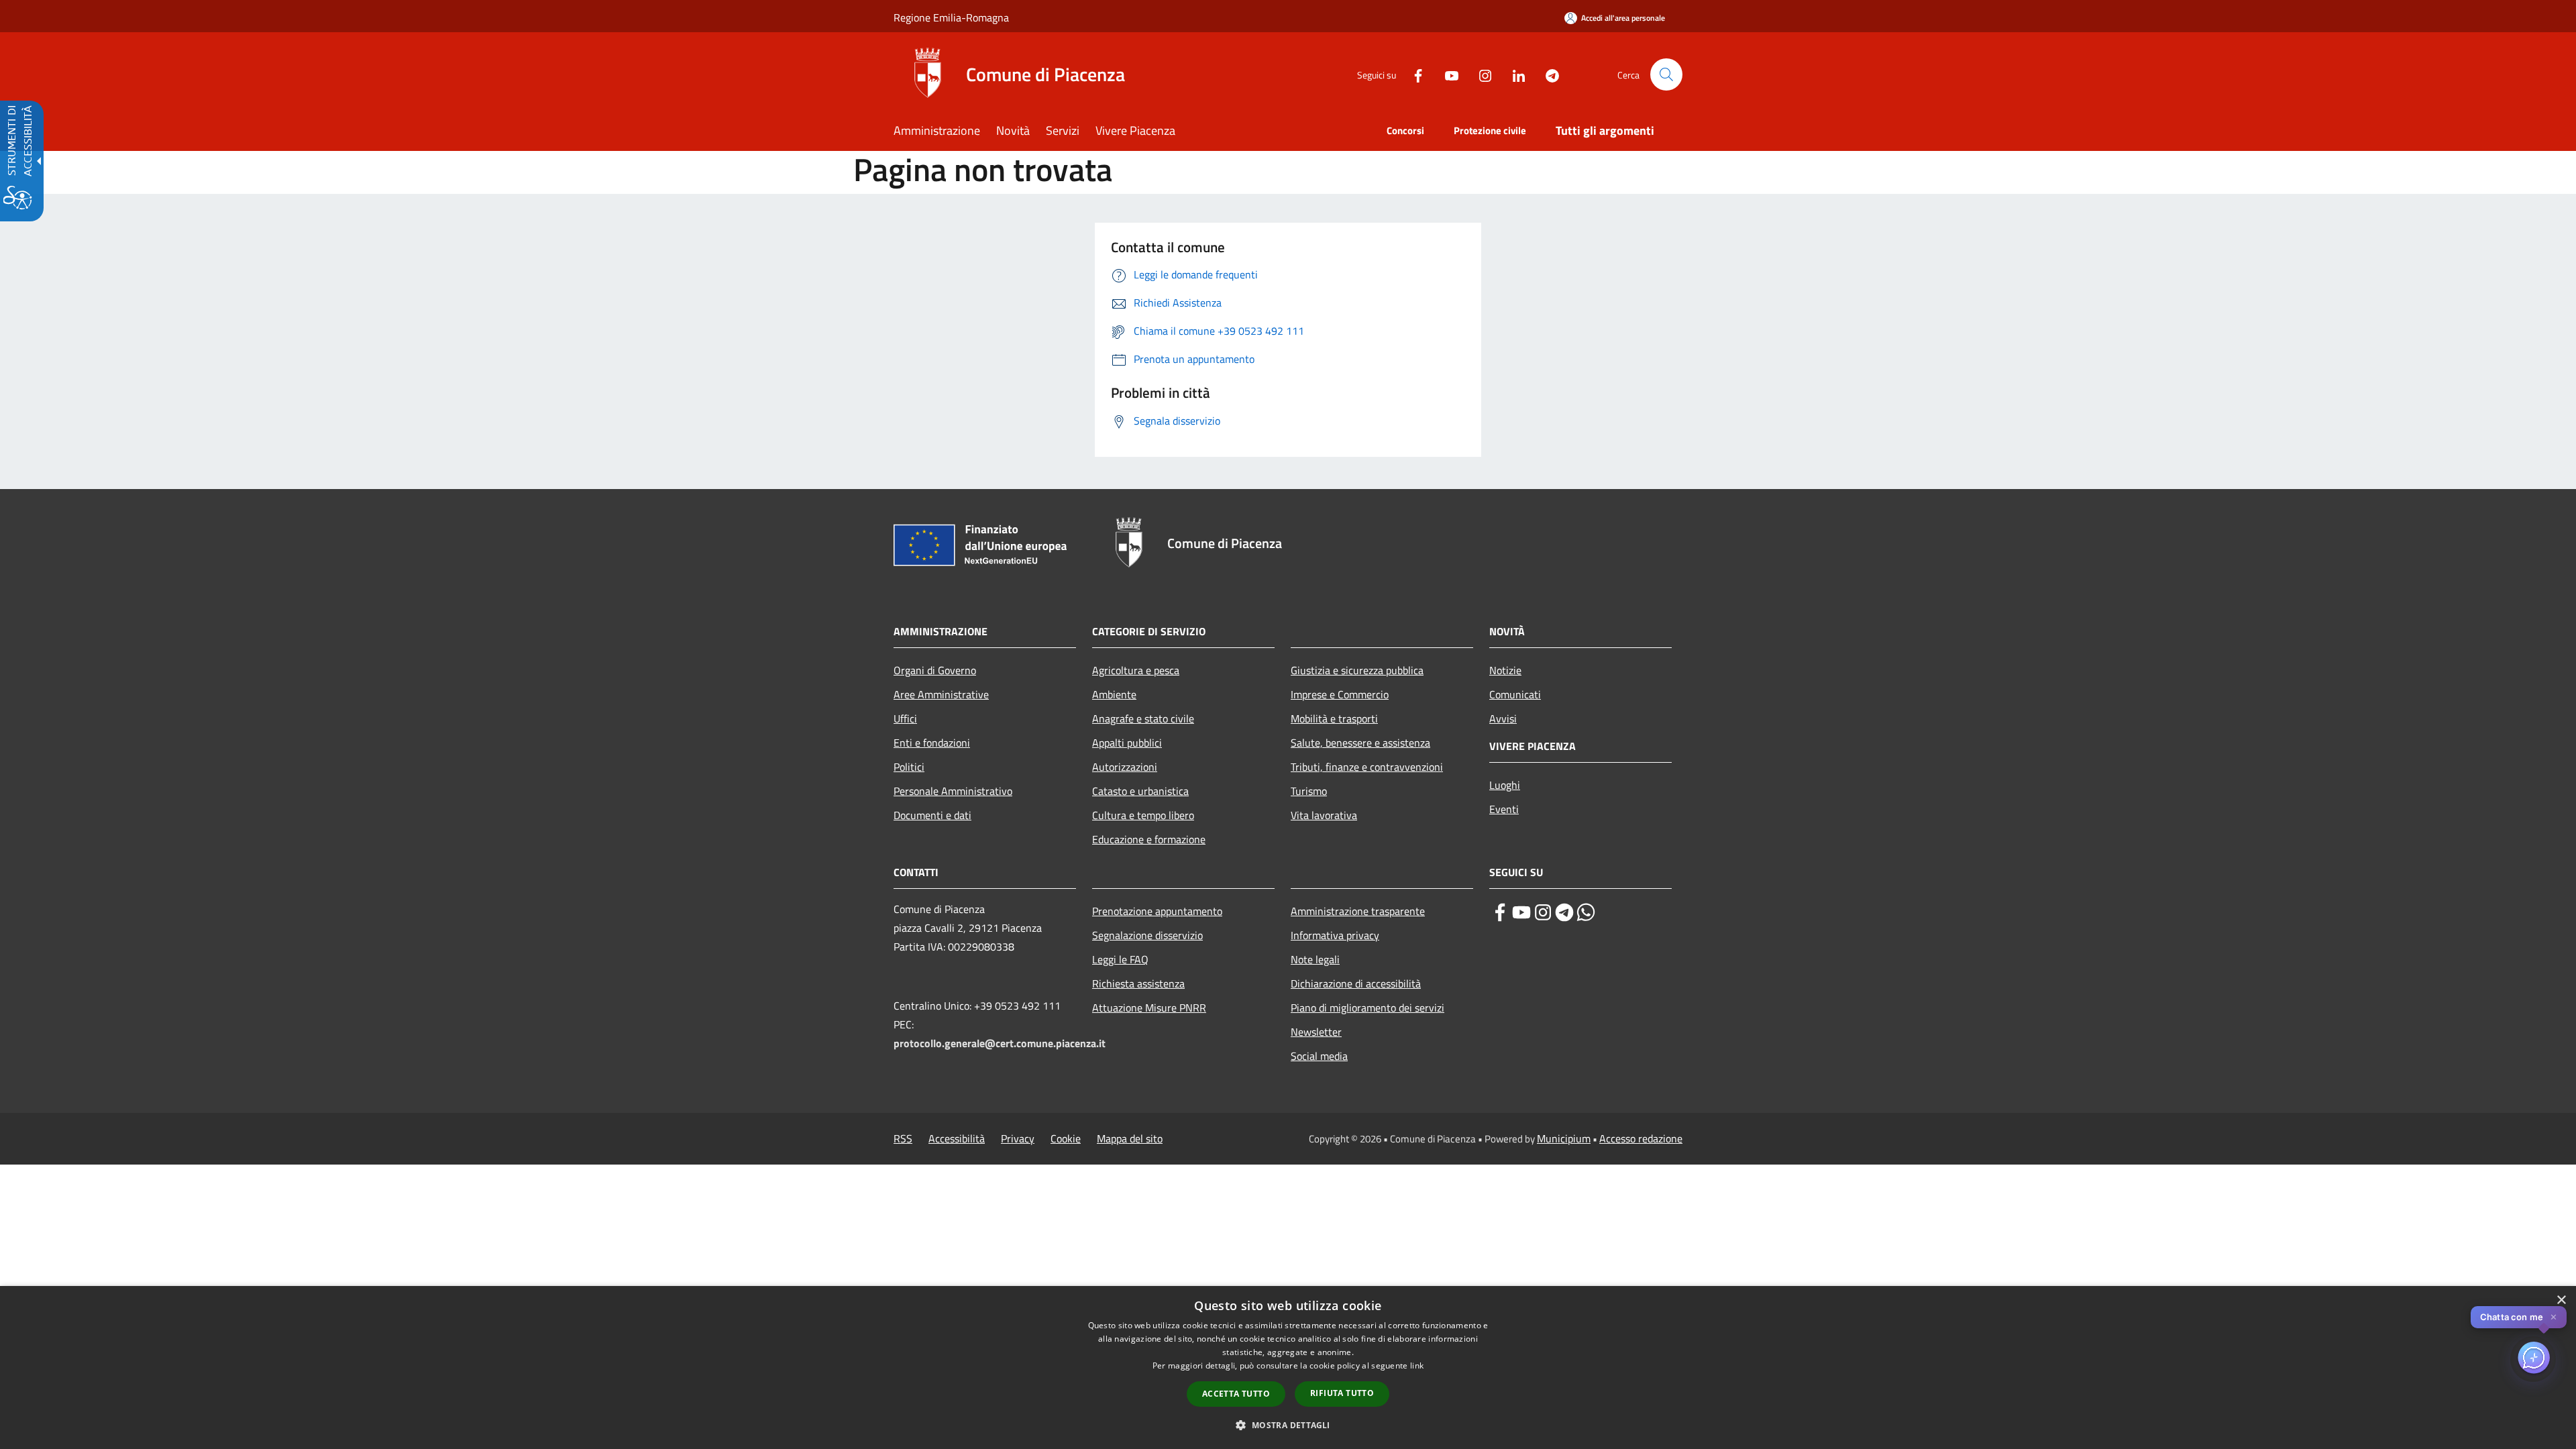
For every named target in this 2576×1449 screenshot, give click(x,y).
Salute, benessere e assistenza (1360, 743)
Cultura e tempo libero (1143, 815)
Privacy (1018, 1138)
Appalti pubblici (1127, 743)
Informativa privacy (1335, 935)
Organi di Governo (935, 670)
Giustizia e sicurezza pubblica (1357, 670)
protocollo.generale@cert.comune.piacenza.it (1000, 1043)
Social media (1319, 1056)
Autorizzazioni (1125, 767)
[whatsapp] (1586, 912)
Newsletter (1316, 1032)
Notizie (1505, 670)
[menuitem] (945, 132)
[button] (1666, 74)
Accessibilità (957, 1138)
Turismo (1309, 791)
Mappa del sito (1130, 1138)
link (1417, 1365)
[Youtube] (1446, 74)
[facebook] (1500, 912)
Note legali (1315, 959)
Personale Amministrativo (953, 791)
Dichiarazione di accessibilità (1356, 983)
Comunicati (1515, 694)
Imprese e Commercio (1340, 694)
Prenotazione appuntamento (1157, 911)
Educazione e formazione (1149, 839)
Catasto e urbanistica (1140, 791)
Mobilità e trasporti (1334, 718)
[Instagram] (1480, 74)
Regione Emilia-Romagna (951, 17)
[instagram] (1543, 912)
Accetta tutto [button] (1236, 1394)
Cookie (1066, 1138)
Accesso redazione (1641, 1138)
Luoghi (1505, 785)
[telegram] (1564, 912)
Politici (909, 767)
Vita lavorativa (1324, 815)
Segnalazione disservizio (1147, 935)
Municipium (1564, 1138)
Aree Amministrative (941, 694)
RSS (903, 1138)
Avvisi (1503, 718)
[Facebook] (1413, 74)
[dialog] (1288, 1367)
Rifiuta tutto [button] (1342, 1393)
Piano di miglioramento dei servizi (1367, 1008)
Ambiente (1114, 694)
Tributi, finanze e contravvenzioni (1367, 767)
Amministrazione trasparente (1358, 911)
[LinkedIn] (1513, 74)
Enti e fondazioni (932, 743)
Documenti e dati (932, 815)
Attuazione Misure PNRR (1149, 1008)
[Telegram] (1547, 74)
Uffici (905, 718)
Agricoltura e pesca (1136, 670)
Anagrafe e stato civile (1143, 718)
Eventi (1504, 809)
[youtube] (1521, 912)
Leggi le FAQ (1120, 959)
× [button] (2561, 1300)
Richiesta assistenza (1138, 983)
